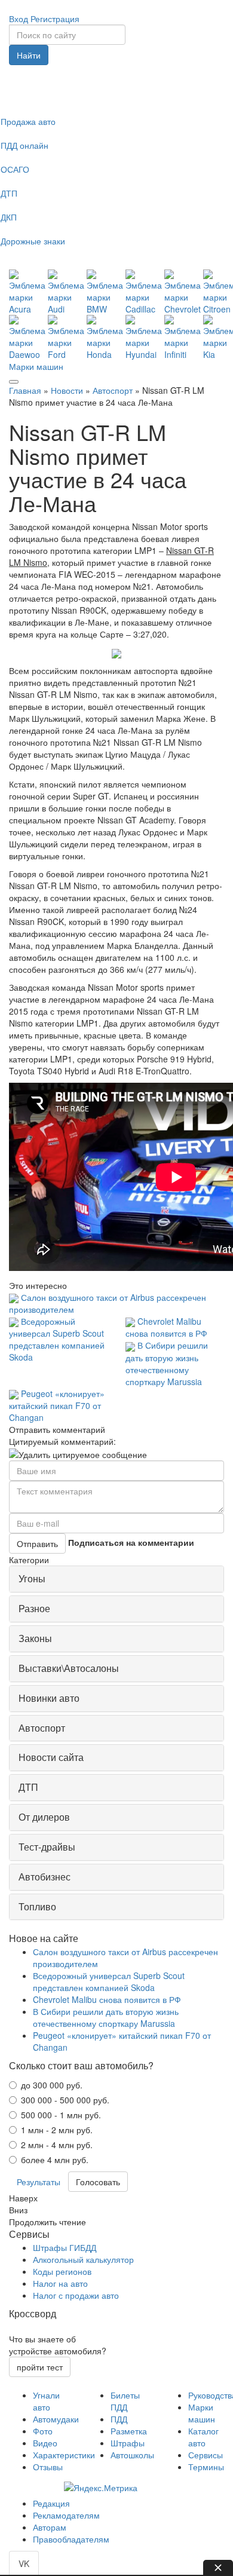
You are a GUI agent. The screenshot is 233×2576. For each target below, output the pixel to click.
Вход (19, 19)
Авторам (50, 2527)
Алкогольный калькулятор (83, 2259)
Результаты (39, 2182)
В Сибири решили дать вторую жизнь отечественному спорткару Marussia (167, 1363)
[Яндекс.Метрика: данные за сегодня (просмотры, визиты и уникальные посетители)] (101, 2488)
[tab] (116, 1579)
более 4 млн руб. (55, 2160)
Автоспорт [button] (42, 1728)
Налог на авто (60, 2283)
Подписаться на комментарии (131, 1542)
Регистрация (55, 19)
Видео (45, 2443)
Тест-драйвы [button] (47, 1847)
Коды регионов (62, 2271)
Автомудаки (56, 2419)
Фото (43, 2431)
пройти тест (40, 2367)
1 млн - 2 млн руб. (57, 2130)
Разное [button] (34, 1608)
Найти (29, 55)
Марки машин (36, 366)
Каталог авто (203, 2437)
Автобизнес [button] (45, 1877)
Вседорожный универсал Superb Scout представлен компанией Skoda (57, 1339)
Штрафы (128, 2443)
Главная (25, 390)
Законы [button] (35, 1638)
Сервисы (206, 2455)
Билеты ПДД (125, 2401)
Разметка (129, 2431)
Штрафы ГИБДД (65, 2247)
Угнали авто (46, 2401)
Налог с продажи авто (76, 2295)
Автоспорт (113, 390)
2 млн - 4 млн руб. (57, 2145)
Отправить (37, 1543)
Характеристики (64, 2455)
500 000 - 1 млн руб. (61, 2115)
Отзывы (48, 2467)
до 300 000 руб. (52, 2085)
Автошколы (132, 2455)
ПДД (119, 2419)
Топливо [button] (37, 1906)
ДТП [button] (28, 1787)
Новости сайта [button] (51, 1757)
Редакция (51, 2503)
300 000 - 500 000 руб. (65, 2100)
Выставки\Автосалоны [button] (69, 1668)
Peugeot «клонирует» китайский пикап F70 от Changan (57, 1405)
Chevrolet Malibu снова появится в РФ (166, 1327)
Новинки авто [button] (49, 1698)
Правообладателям (71, 2539)
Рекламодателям (66, 2515)
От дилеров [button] (44, 1817)
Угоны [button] (32, 1578)
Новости (67, 390)
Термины (206, 2467)
